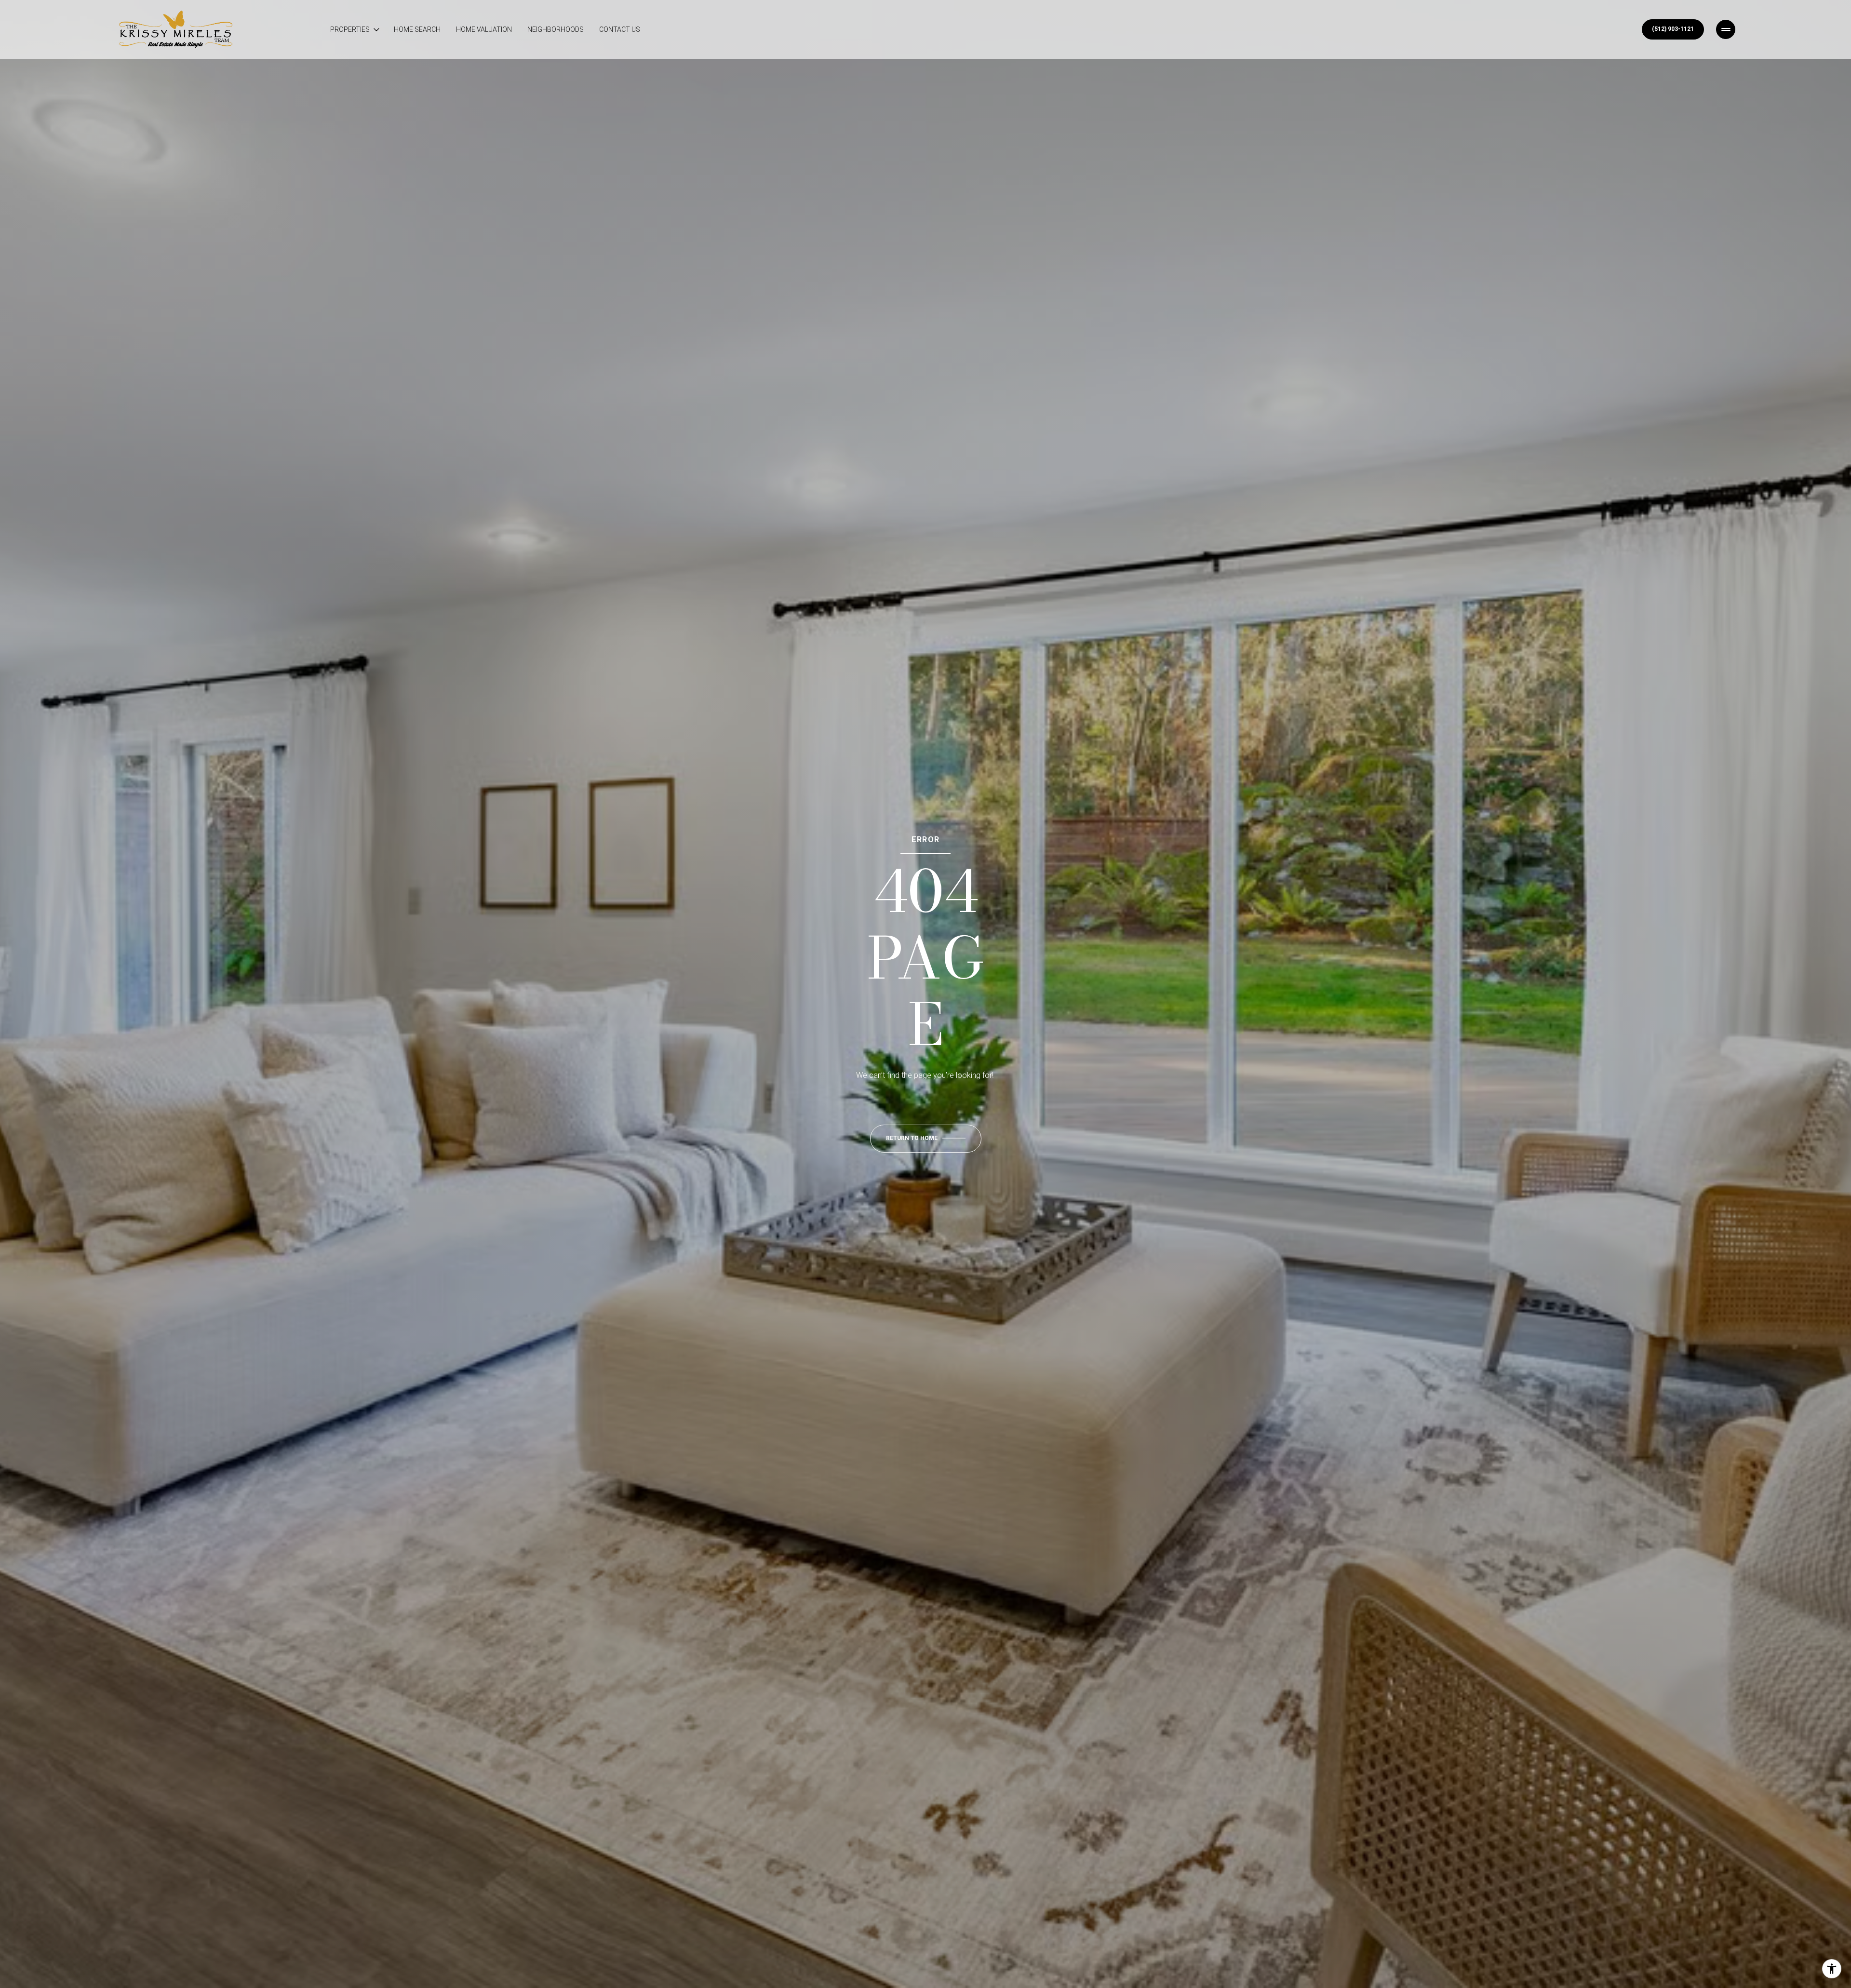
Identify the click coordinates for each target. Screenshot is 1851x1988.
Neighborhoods (556, 29)
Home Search (417, 29)
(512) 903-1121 (1673, 29)
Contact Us (620, 29)
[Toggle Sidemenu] (1726, 29)
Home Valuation (484, 29)
